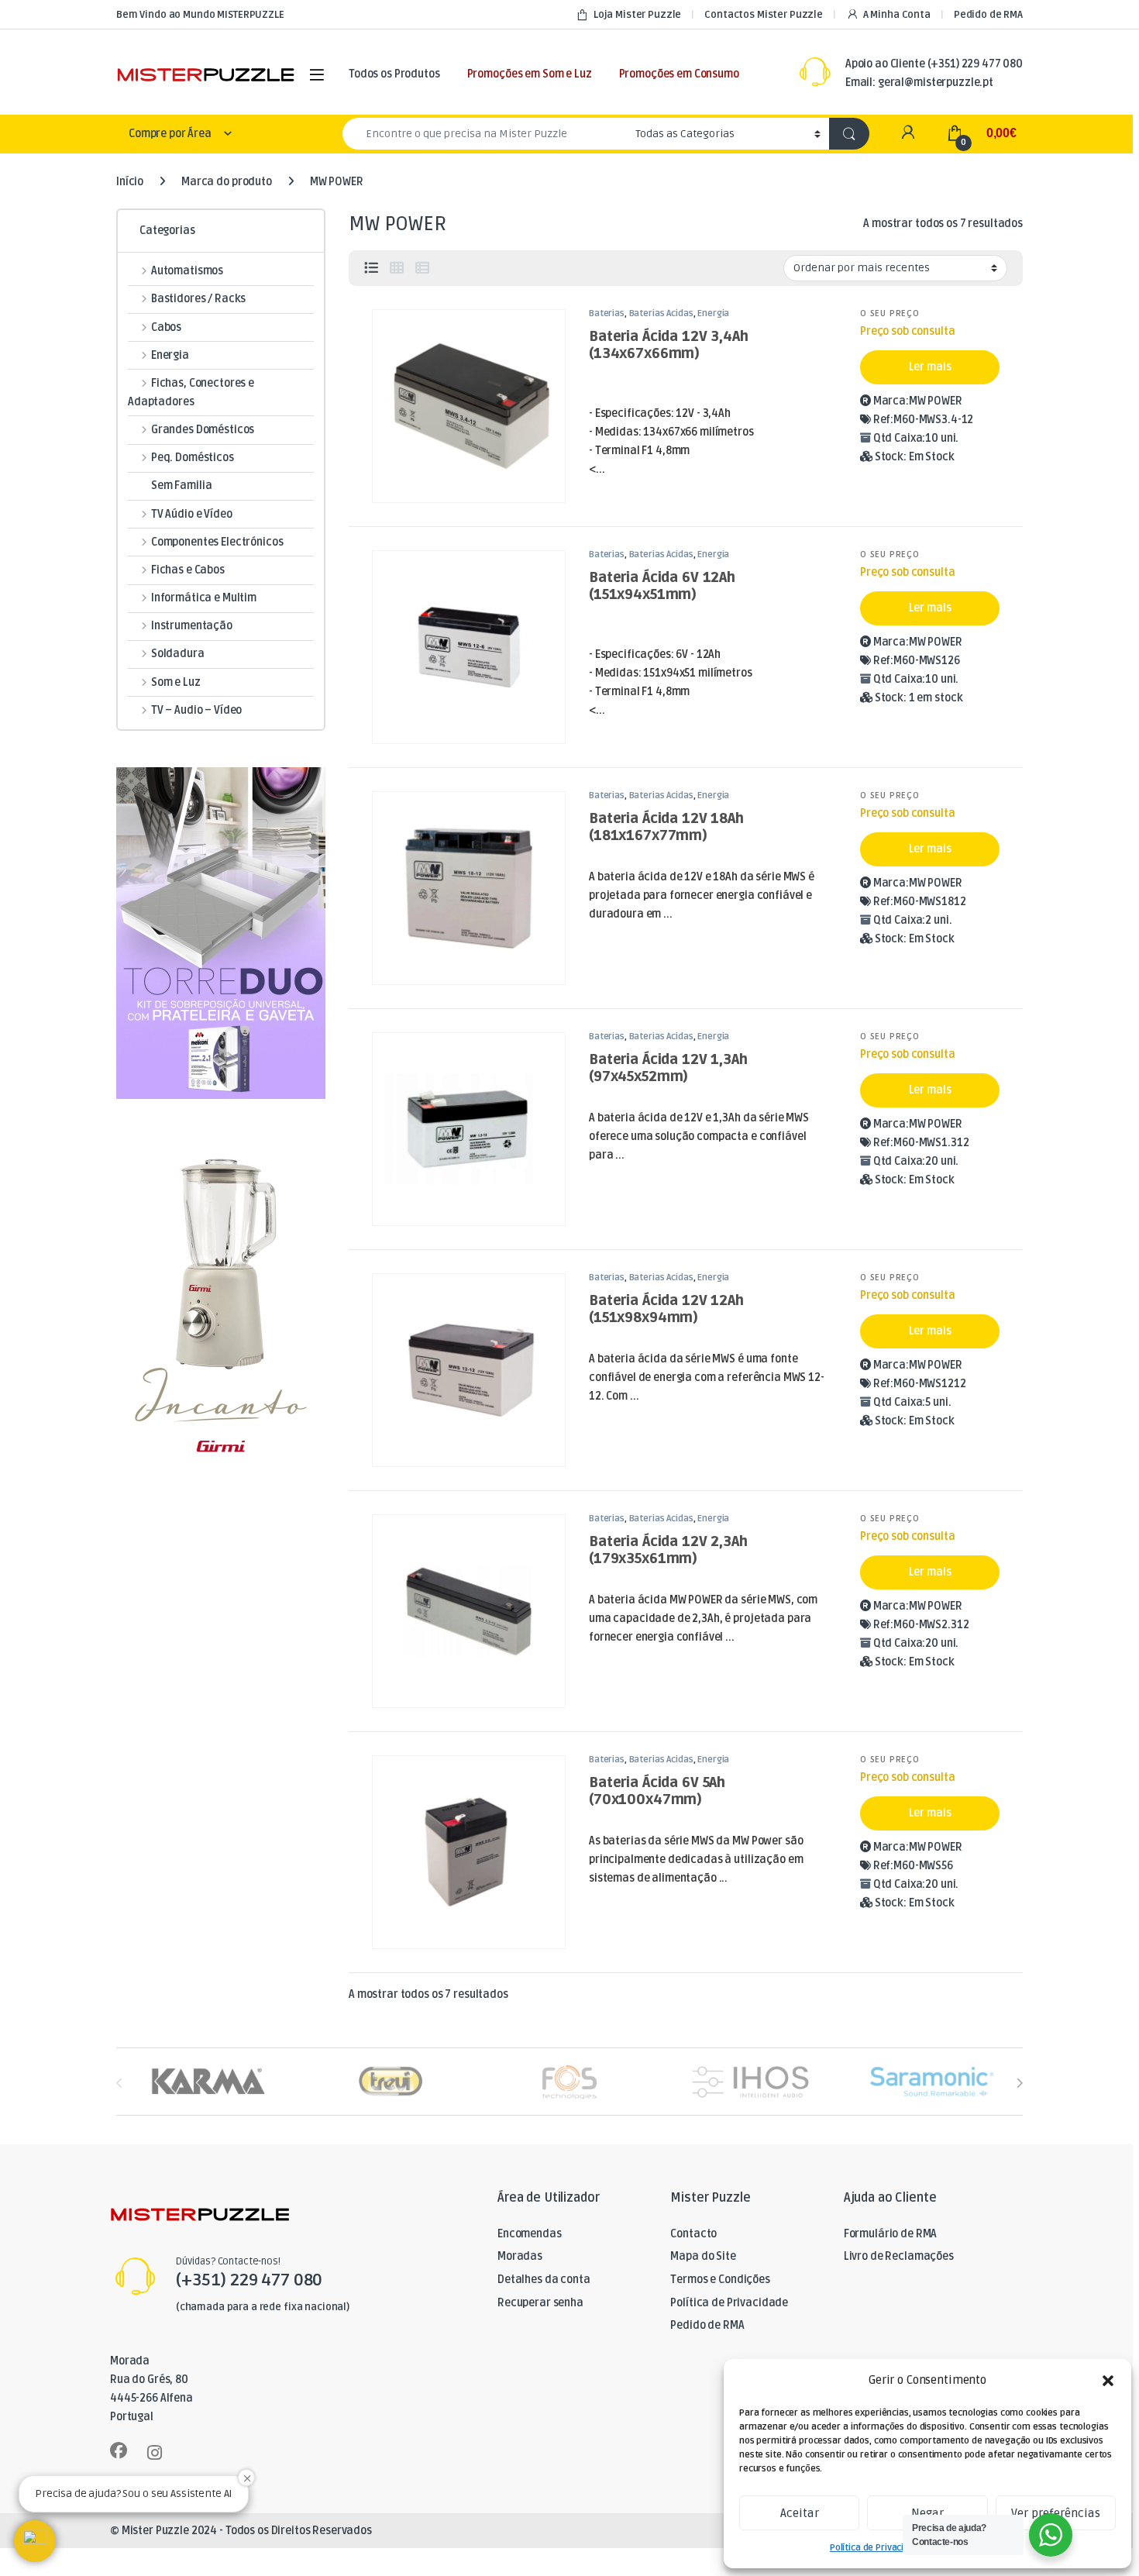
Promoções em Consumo (679, 74)
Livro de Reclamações (899, 2256)
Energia (713, 313)
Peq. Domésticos (193, 458)
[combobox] (485, 134)
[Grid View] (397, 268)
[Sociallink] (119, 2450)
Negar (927, 2513)
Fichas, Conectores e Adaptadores (191, 393)
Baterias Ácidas (661, 313)
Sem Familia (181, 486)
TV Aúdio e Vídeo (192, 514)
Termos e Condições (720, 2280)
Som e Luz (176, 682)
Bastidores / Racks (198, 299)
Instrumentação (192, 626)
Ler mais (930, 367)
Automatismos (187, 271)
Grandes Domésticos (203, 430)
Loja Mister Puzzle (637, 15)
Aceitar (800, 2513)
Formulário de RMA (891, 2234)
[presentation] (1019, 2083)
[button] (1108, 2381)
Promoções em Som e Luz (530, 74)
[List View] (371, 268)
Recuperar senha (540, 2303)
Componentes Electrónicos (217, 542)
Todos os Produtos (394, 74)
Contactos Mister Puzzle (764, 15)
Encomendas (530, 2234)
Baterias (607, 313)
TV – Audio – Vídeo (196, 710)
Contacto (693, 2234)
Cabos (166, 327)
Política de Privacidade (877, 2548)
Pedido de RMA (988, 15)
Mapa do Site (703, 2256)
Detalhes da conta (544, 2280)
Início (130, 182)
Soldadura (178, 654)
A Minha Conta (897, 15)
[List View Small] (422, 268)
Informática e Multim (204, 598)
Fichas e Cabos (188, 570)
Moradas (520, 2256)
